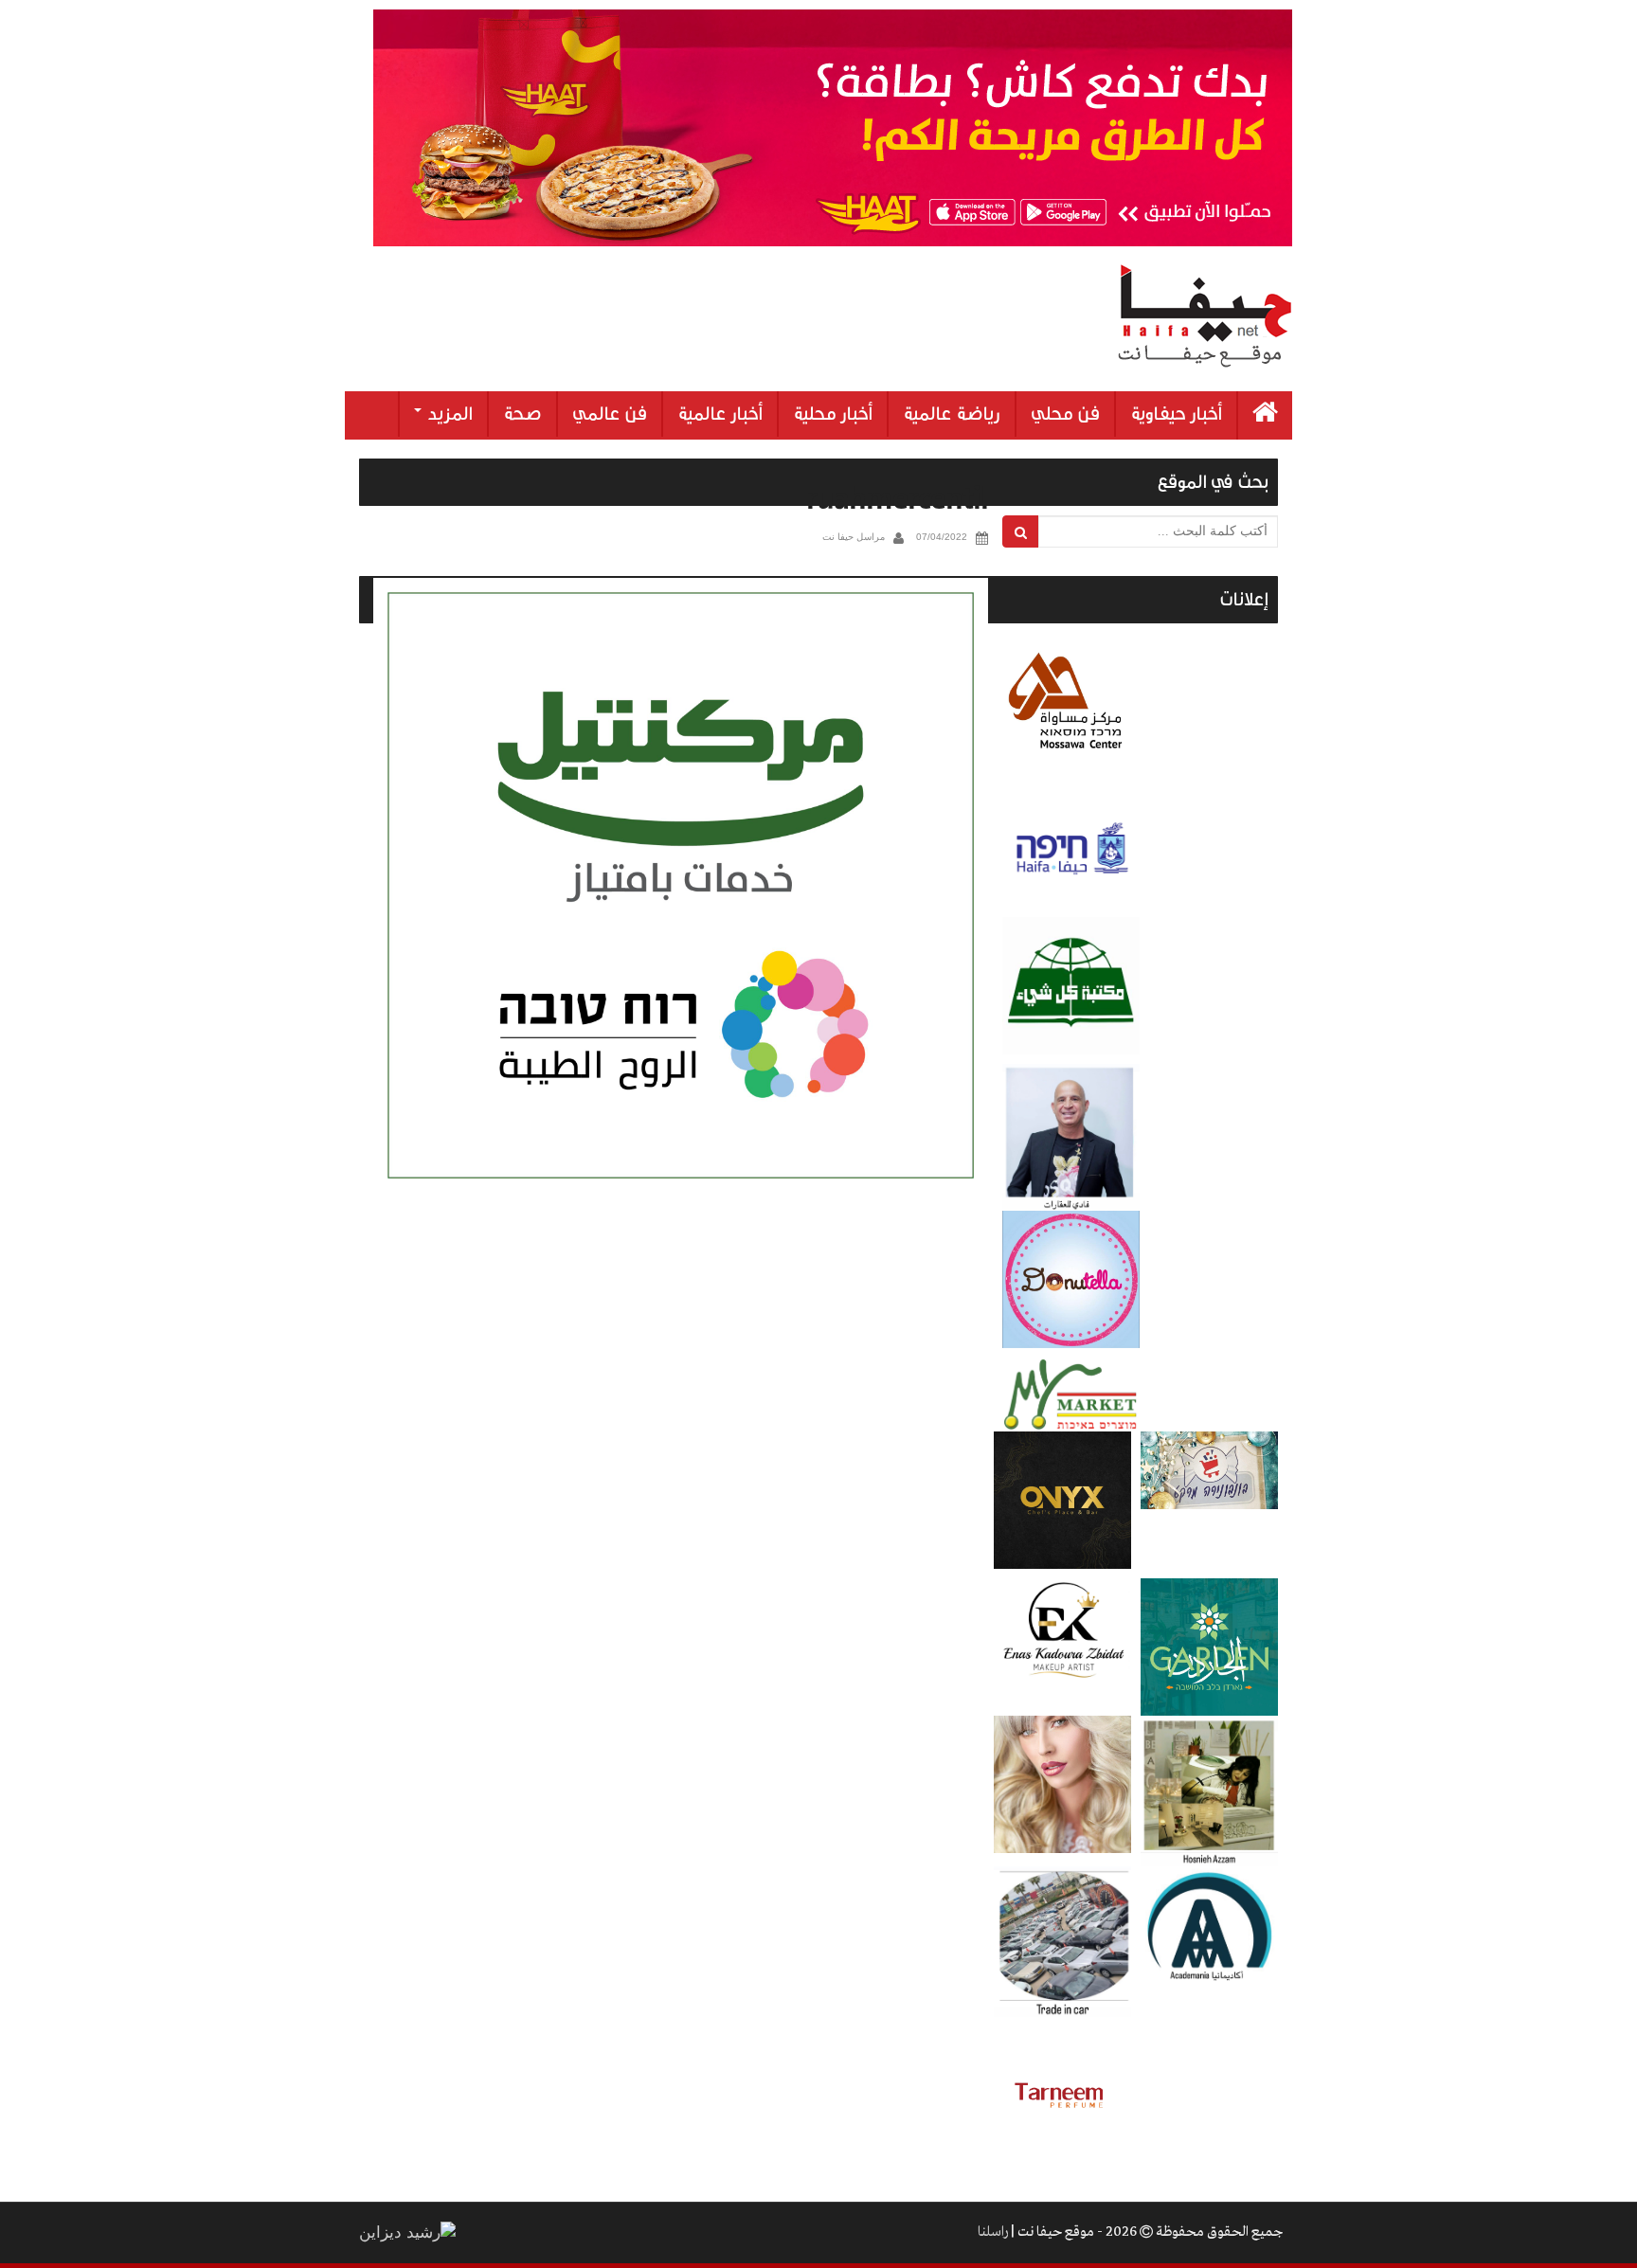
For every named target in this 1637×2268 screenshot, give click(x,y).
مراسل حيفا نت (854, 537)
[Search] (1021, 531)
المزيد (448, 414)
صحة (522, 414)
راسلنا (993, 2232)
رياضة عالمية (952, 414)
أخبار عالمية (720, 414)
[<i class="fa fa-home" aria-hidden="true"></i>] (1265, 415)
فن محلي (1065, 414)
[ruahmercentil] (681, 885)
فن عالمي (610, 414)
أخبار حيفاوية (1176, 414)
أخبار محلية (833, 414)
